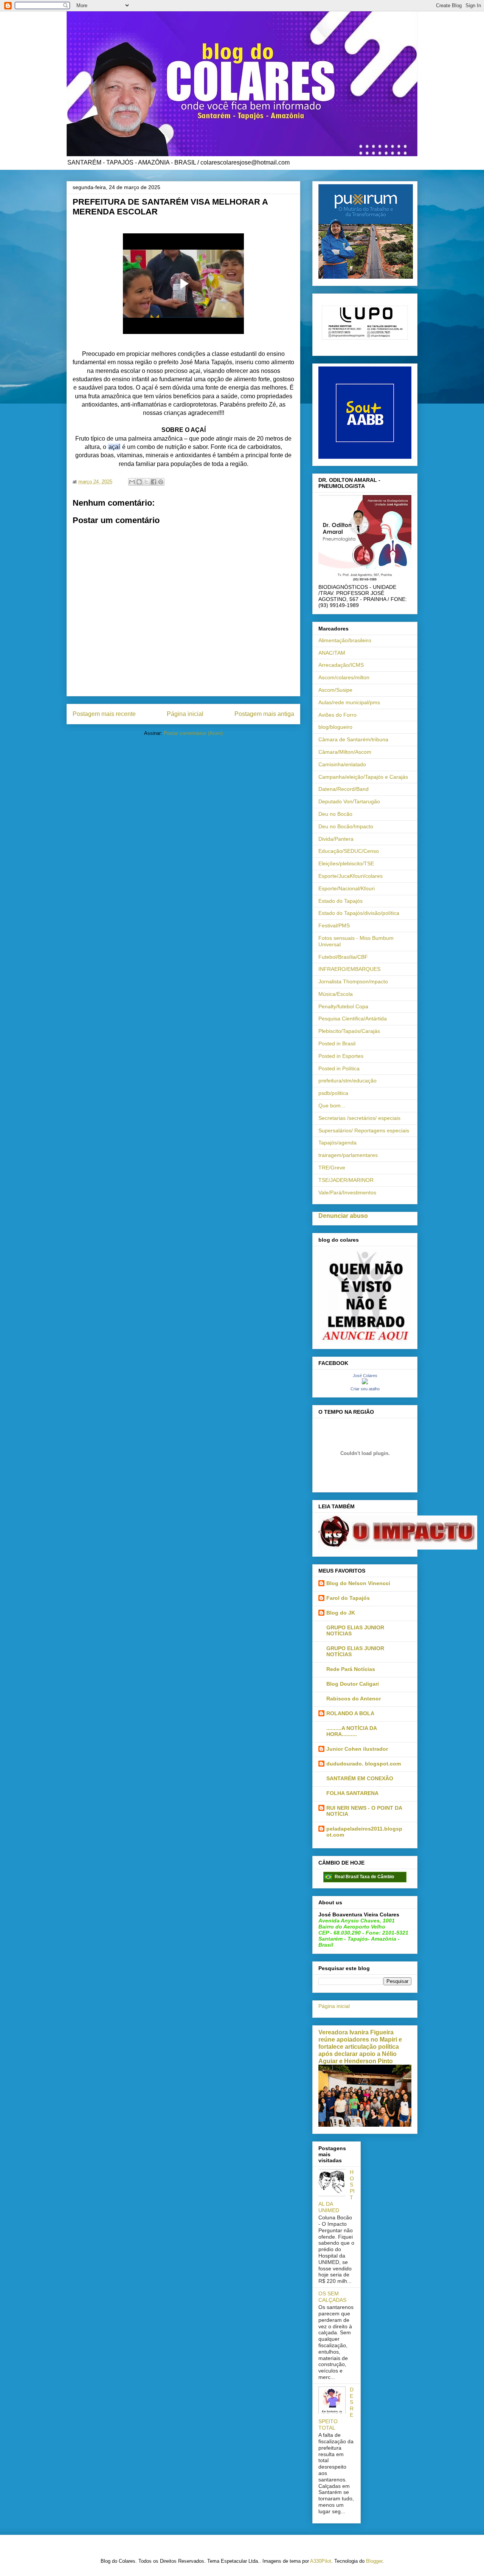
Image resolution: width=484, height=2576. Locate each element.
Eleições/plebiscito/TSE (346, 863)
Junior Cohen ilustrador (357, 1749)
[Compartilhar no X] (146, 482)
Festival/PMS (334, 925)
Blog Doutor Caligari (353, 1684)
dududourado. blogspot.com (364, 1764)
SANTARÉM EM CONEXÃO (360, 1778)
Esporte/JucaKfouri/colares (351, 876)
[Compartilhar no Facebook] (154, 482)
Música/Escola (336, 994)
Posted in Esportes (341, 1056)
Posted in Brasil (337, 1043)
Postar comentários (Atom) (193, 733)
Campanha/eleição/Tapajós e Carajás (363, 777)
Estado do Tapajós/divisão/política (359, 913)
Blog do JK (341, 1613)
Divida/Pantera (336, 839)
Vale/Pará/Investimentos (347, 1193)
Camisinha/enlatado (342, 764)
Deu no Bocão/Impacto (346, 826)
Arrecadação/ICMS (341, 665)
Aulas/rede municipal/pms (349, 702)
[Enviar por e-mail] (132, 482)
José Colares (365, 1376)
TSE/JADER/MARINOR (346, 1180)
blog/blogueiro (335, 727)
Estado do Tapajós (341, 901)
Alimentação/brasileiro (345, 640)
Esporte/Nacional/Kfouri (347, 888)
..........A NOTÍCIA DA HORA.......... (351, 1731)
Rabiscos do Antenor (354, 1699)
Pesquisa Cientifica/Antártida (353, 1019)
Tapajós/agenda (337, 1143)
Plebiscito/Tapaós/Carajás (349, 1031)
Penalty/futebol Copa (343, 1006)
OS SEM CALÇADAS (332, 2297)
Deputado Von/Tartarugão (349, 801)
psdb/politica (333, 1093)
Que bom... (332, 1106)
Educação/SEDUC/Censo (349, 851)
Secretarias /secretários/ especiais (359, 1118)
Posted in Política (339, 1068)
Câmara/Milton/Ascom (345, 752)
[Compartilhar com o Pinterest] (161, 482)
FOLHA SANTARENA (352, 1793)
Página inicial (185, 714)
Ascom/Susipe (335, 690)
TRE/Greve (332, 1168)
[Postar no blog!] (139, 482)
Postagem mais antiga (264, 714)
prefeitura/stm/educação (347, 1081)
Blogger (374, 2561)
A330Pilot (321, 2561)
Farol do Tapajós (348, 1598)
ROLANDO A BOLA (350, 1713)
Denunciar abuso (343, 1216)
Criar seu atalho (365, 1389)
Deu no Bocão (335, 814)
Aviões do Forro (337, 715)
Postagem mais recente (104, 714)
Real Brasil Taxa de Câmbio (364, 1877)
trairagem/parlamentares (348, 1155)
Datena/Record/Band (344, 789)
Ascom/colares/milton (344, 677)
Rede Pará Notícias (351, 1669)
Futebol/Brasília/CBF (343, 957)
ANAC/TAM (332, 653)
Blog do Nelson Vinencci (358, 1583)
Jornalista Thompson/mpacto (353, 981)
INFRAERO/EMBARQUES (349, 969)
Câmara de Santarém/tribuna (353, 739)
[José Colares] (365, 1382)
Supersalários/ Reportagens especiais (364, 1130)
